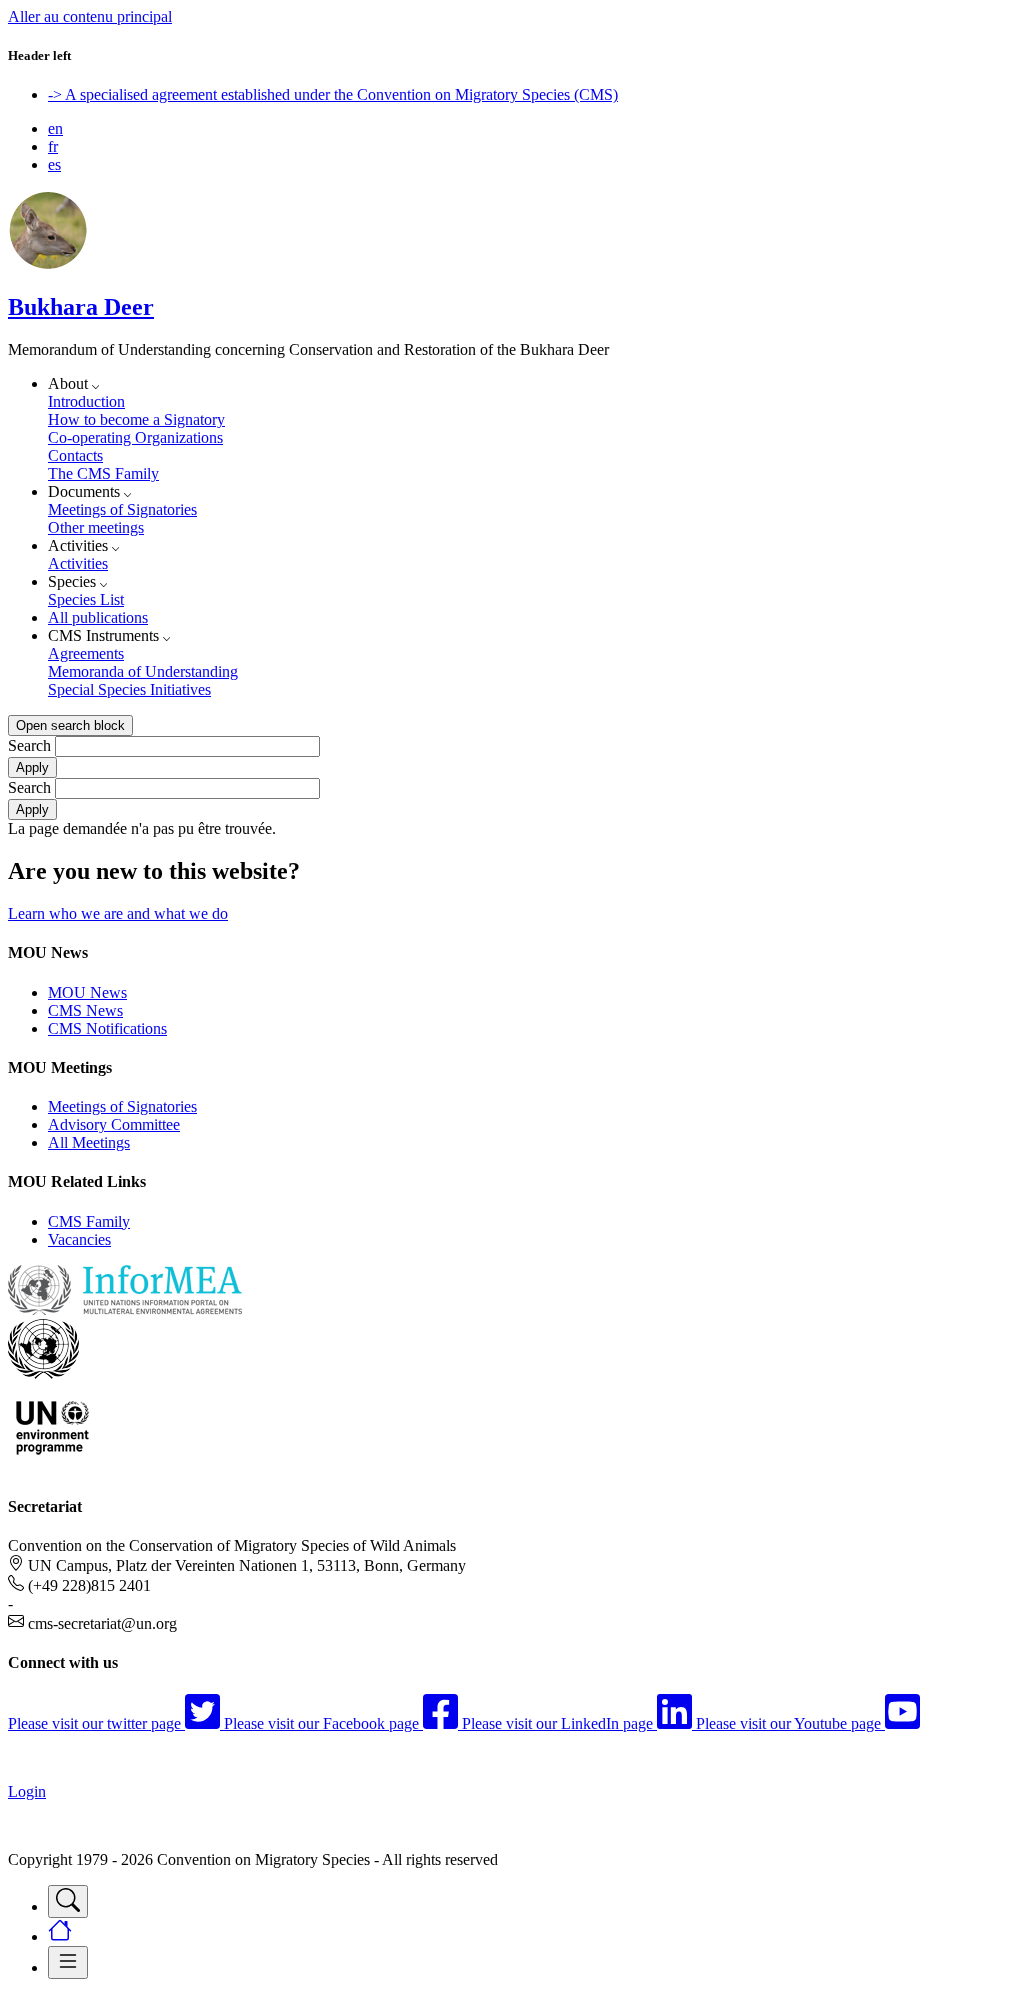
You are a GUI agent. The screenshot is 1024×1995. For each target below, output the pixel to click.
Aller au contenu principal (90, 16)
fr (53, 146)
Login (27, 1791)
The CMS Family (103, 473)
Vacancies (79, 1239)
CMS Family (89, 1221)
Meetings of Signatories (122, 509)
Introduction (86, 401)
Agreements (86, 653)
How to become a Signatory (136, 419)
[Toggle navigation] (68, 1901)
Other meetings (96, 527)
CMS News (85, 1010)
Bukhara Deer (81, 307)
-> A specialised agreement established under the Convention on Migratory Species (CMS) (333, 94)
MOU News (87, 992)
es (54, 164)
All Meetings (89, 1142)
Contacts (75, 455)
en (55, 128)
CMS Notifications (107, 1028)
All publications (98, 617)
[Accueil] (48, 264)
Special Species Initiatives (129, 689)
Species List (86, 599)
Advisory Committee (114, 1124)
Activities (78, 563)
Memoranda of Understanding (143, 671)
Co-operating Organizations (135, 437)
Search (29, 745)
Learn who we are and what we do (118, 913)
